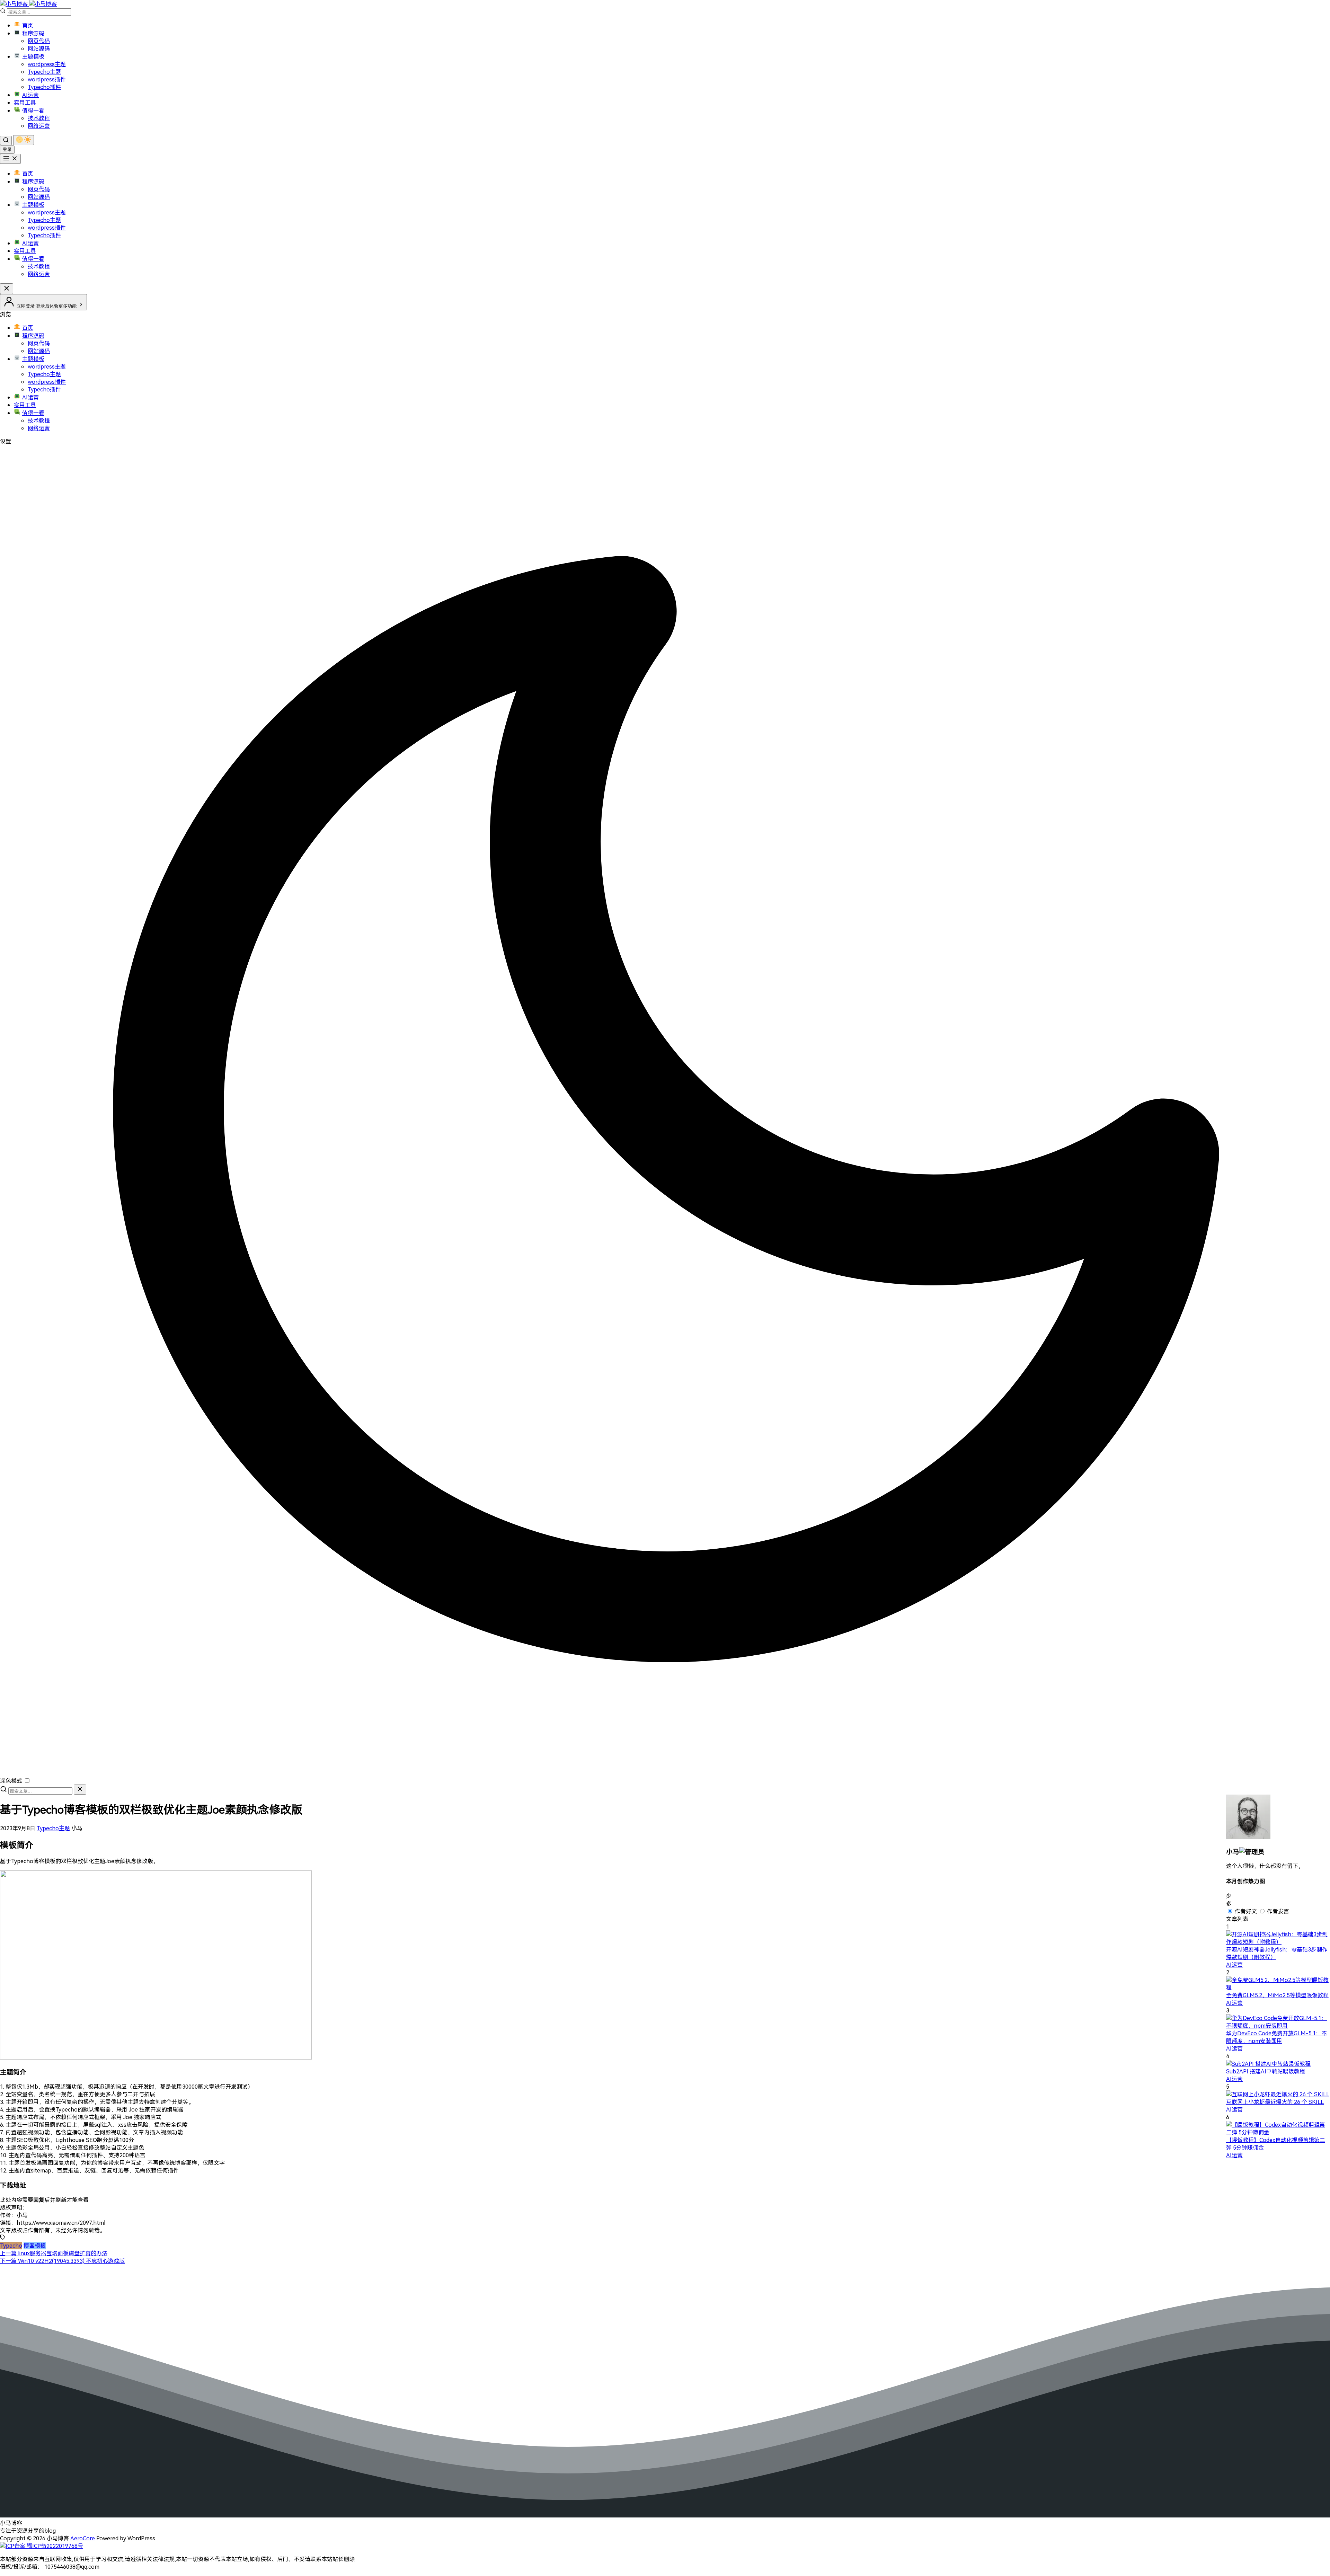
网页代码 (39, 41)
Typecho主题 (44, 72)
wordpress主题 (47, 64)
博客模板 (35, 2246)
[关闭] (80, 1790)
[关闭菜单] (7, 289)
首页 (28, 25)
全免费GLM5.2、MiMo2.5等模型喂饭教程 (1277, 1995)
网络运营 (39, 126)
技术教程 (39, 118)
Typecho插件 (44, 87)
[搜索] (6, 140)
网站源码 (39, 48)
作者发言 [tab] (1278, 1911)
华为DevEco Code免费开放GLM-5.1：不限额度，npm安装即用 (1276, 2037)
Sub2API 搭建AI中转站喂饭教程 (1266, 2071)
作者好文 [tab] (1246, 1911)
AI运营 (30, 95)
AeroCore (83, 2538)
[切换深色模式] (24, 140)
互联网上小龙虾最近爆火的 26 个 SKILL (1275, 2102)
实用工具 (25, 103)
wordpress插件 (47, 79)
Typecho (11, 2246)
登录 (7, 149)
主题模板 (33, 56)
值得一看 (33, 110)
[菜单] (10, 159)
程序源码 (33, 33)
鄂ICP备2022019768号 (54, 2546)
